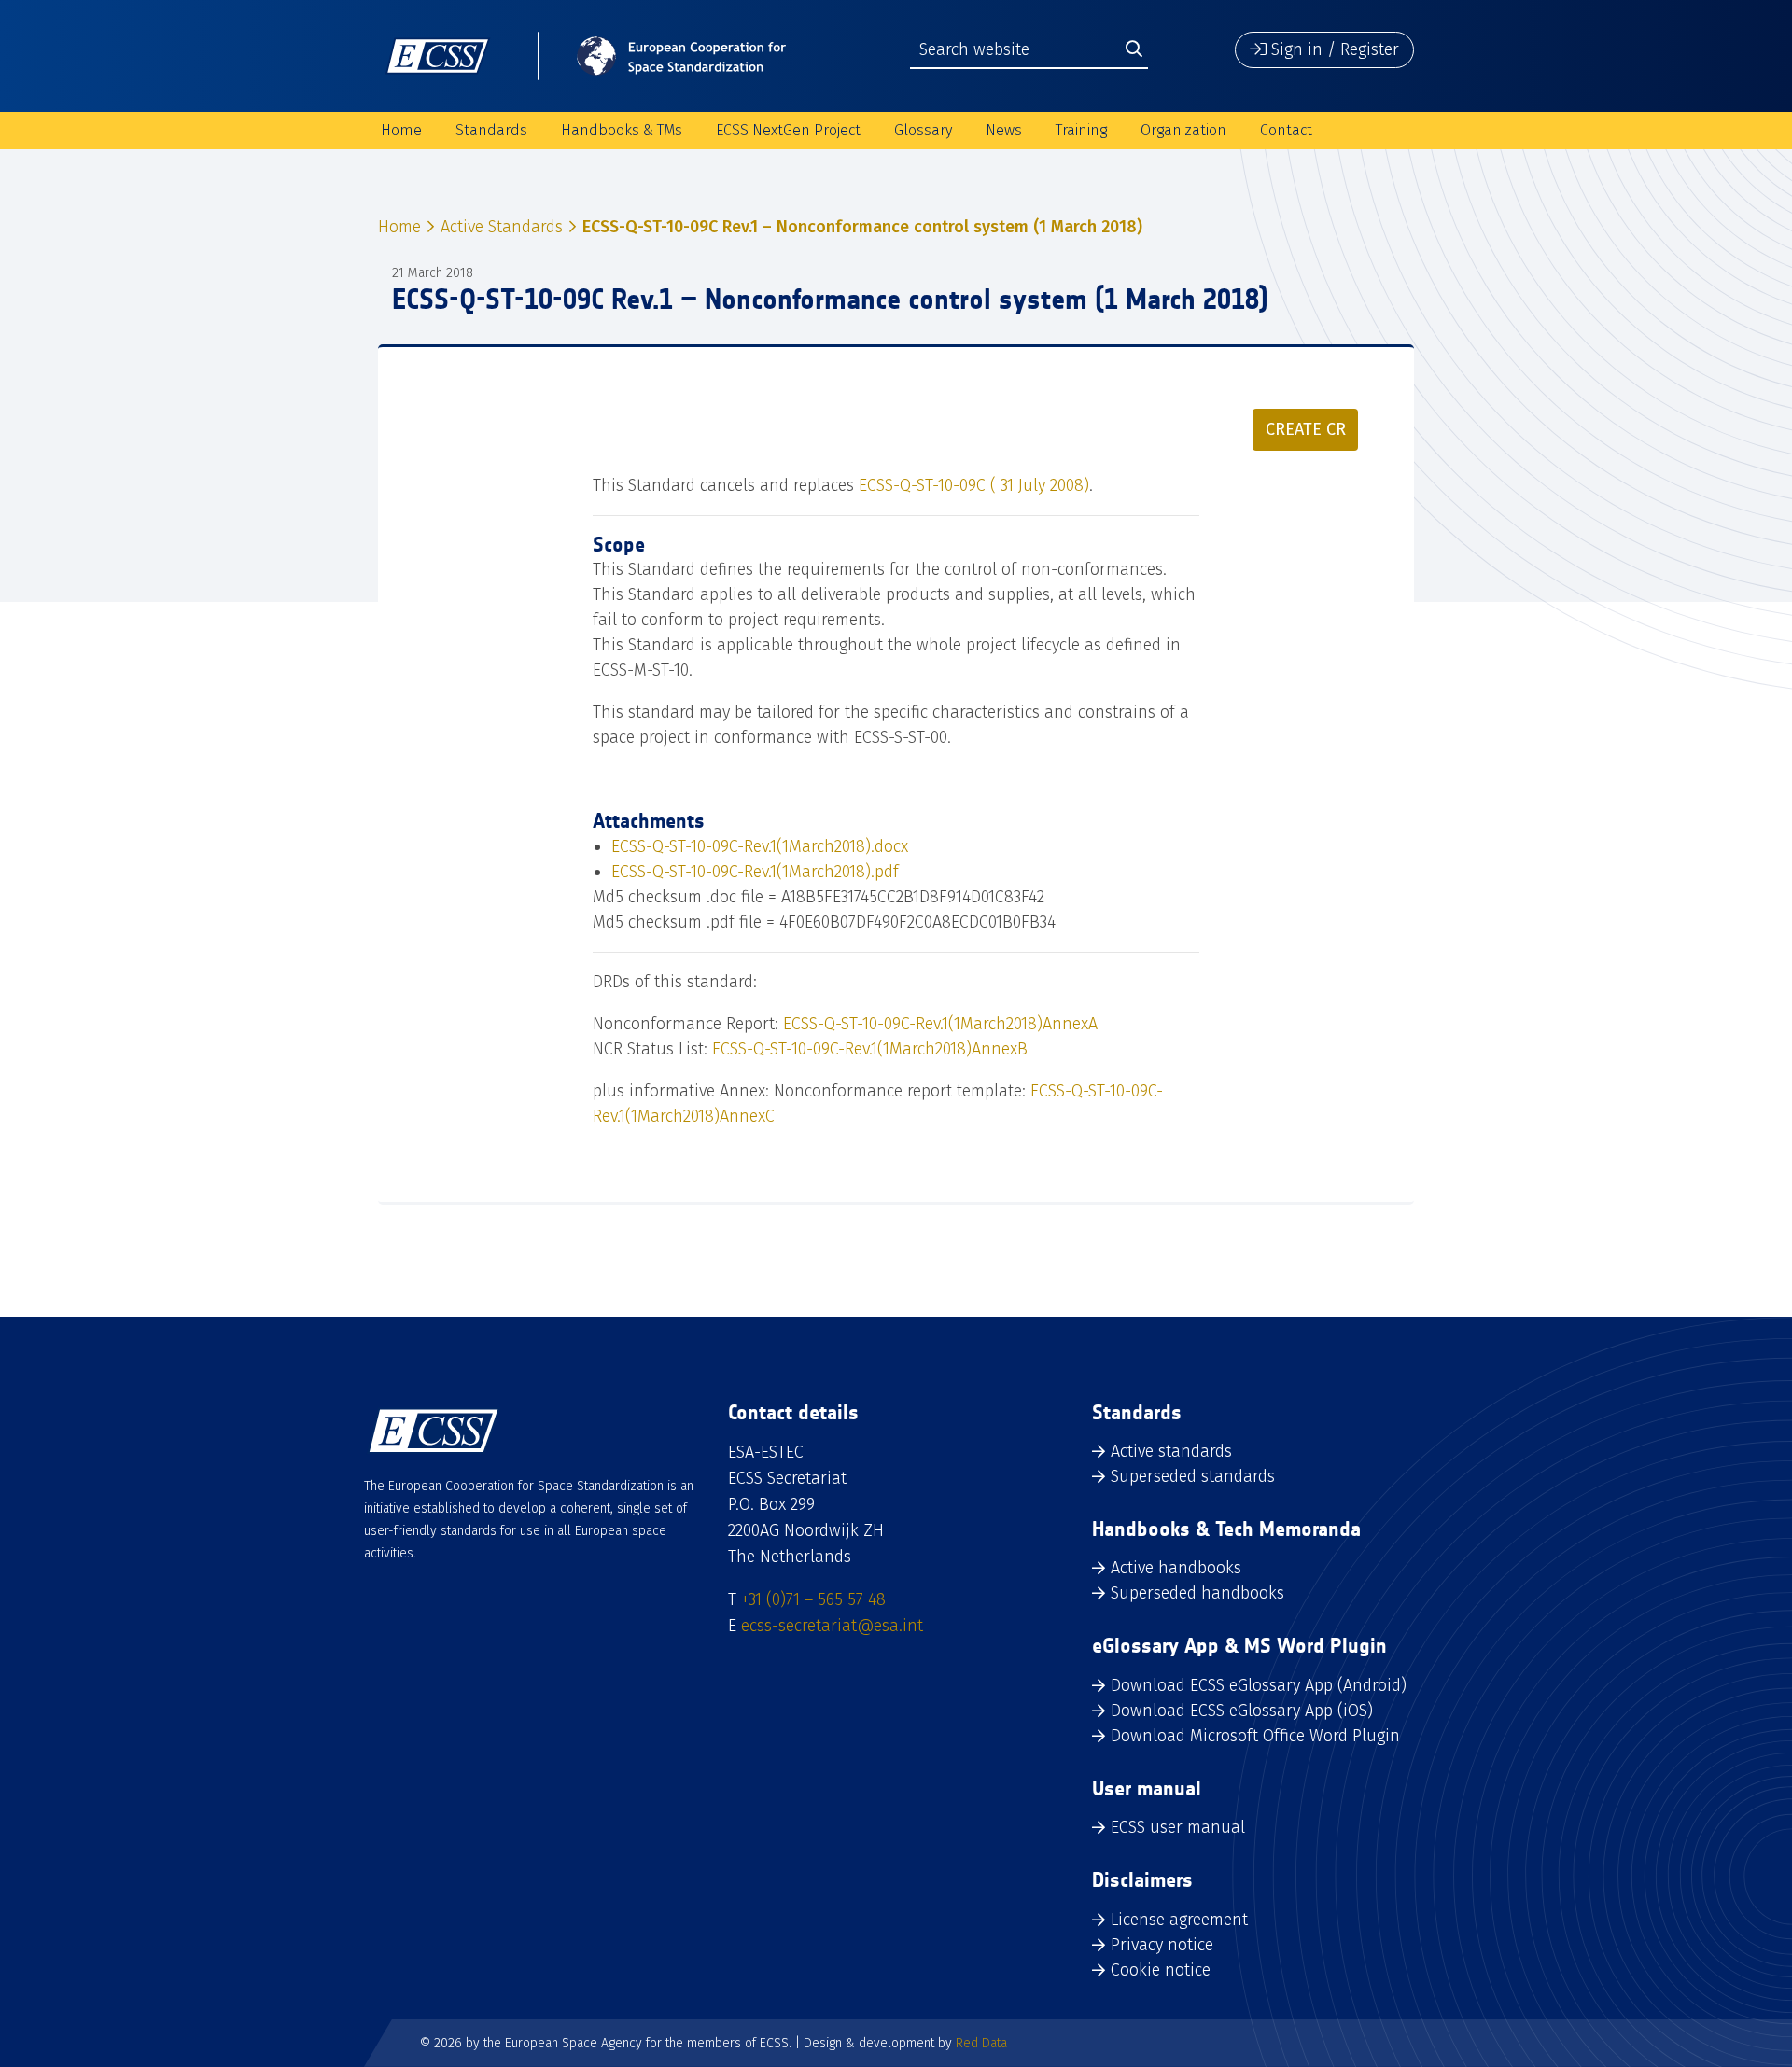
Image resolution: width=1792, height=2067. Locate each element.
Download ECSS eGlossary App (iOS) (1242, 1711)
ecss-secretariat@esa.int (832, 1626)
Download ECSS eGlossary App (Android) (1259, 1685)
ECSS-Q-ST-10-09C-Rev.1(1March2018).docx (760, 846)
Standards (491, 130)
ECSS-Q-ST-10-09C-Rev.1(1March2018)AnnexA (940, 1024)
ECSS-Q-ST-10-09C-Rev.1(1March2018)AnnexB (870, 1049)
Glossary (923, 130)
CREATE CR (1306, 429)
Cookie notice (1161, 1970)
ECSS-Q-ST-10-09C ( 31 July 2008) (974, 485)
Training (1081, 130)
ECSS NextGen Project (788, 130)
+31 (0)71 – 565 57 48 (813, 1599)
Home (401, 130)
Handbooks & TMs (622, 130)
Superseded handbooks (1197, 1593)
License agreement (1179, 1920)
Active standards (1171, 1451)
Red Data (981, 2043)
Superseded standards (1193, 1476)
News (1004, 130)
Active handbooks (1176, 1568)
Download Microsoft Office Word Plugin (1255, 1736)
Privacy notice (1162, 1945)
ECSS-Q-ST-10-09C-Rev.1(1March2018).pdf (755, 872)
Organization (1183, 130)
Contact (1286, 130)
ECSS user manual (1178, 1827)
